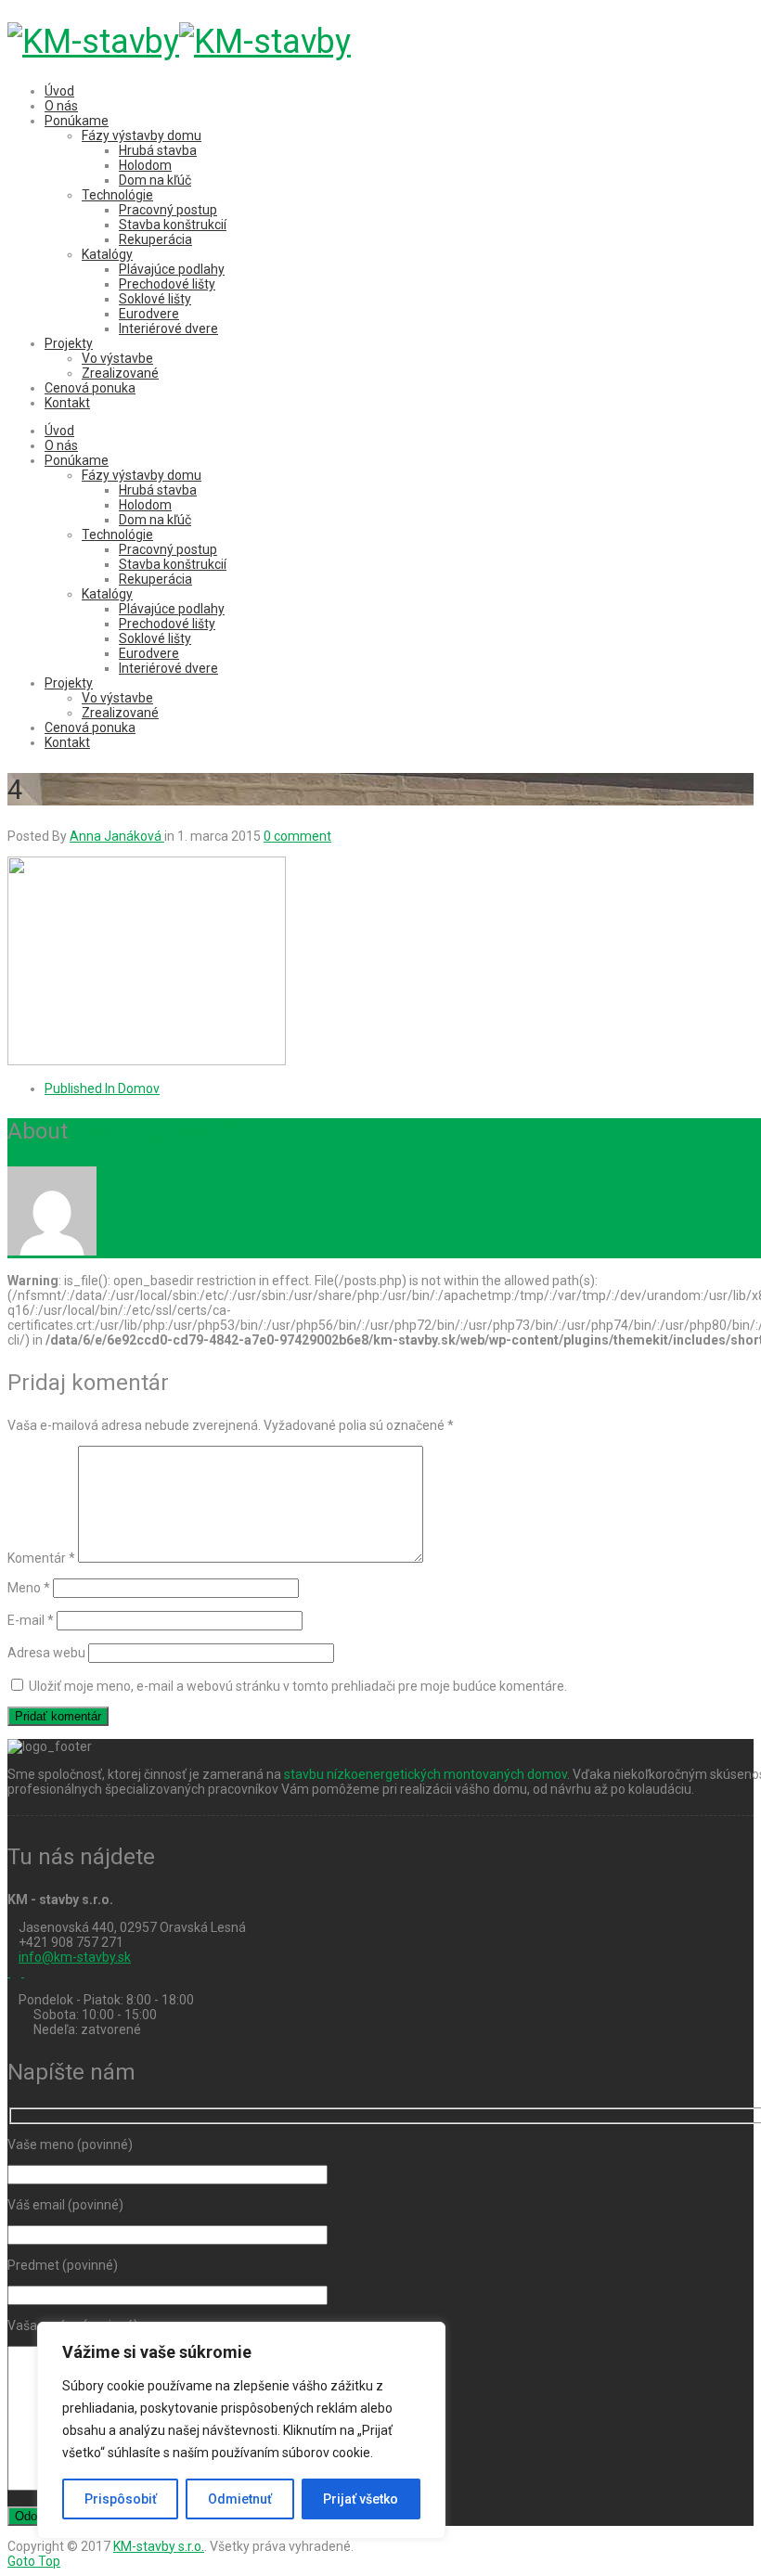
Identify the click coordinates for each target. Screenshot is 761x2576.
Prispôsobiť (121, 2499)
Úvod (59, 91)
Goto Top (34, 2561)
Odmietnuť (240, 2499)
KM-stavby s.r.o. (159, 2546)
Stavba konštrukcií (173, 225)
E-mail (31, 1620)
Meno (29, 1588)
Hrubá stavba (158, 150)
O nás (61, 106)
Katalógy (107, 254)
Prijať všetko (361, 2499)
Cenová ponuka (90, 388)
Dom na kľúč (155, 180)
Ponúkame (77, 121)
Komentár (41, 1558)
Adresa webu (46, 1653)
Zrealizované (120, 373)
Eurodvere (149, 314)
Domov (102, 1088)
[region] (241, 2430)
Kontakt (67, 403)
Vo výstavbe (117, 358)
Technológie (117, 195)
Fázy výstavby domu (142, 135)
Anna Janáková (151, 1131)
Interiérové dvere (168, 328)
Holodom (145, 165)
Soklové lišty (155, 299)
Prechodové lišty (167, 284)
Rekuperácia (155, 239)
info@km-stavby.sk (75, 1957)
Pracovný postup (168, 210)
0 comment (297, 836)
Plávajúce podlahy (172, 269)
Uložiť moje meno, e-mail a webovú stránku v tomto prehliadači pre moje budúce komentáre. (298, 1686)
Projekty (69, 343)
